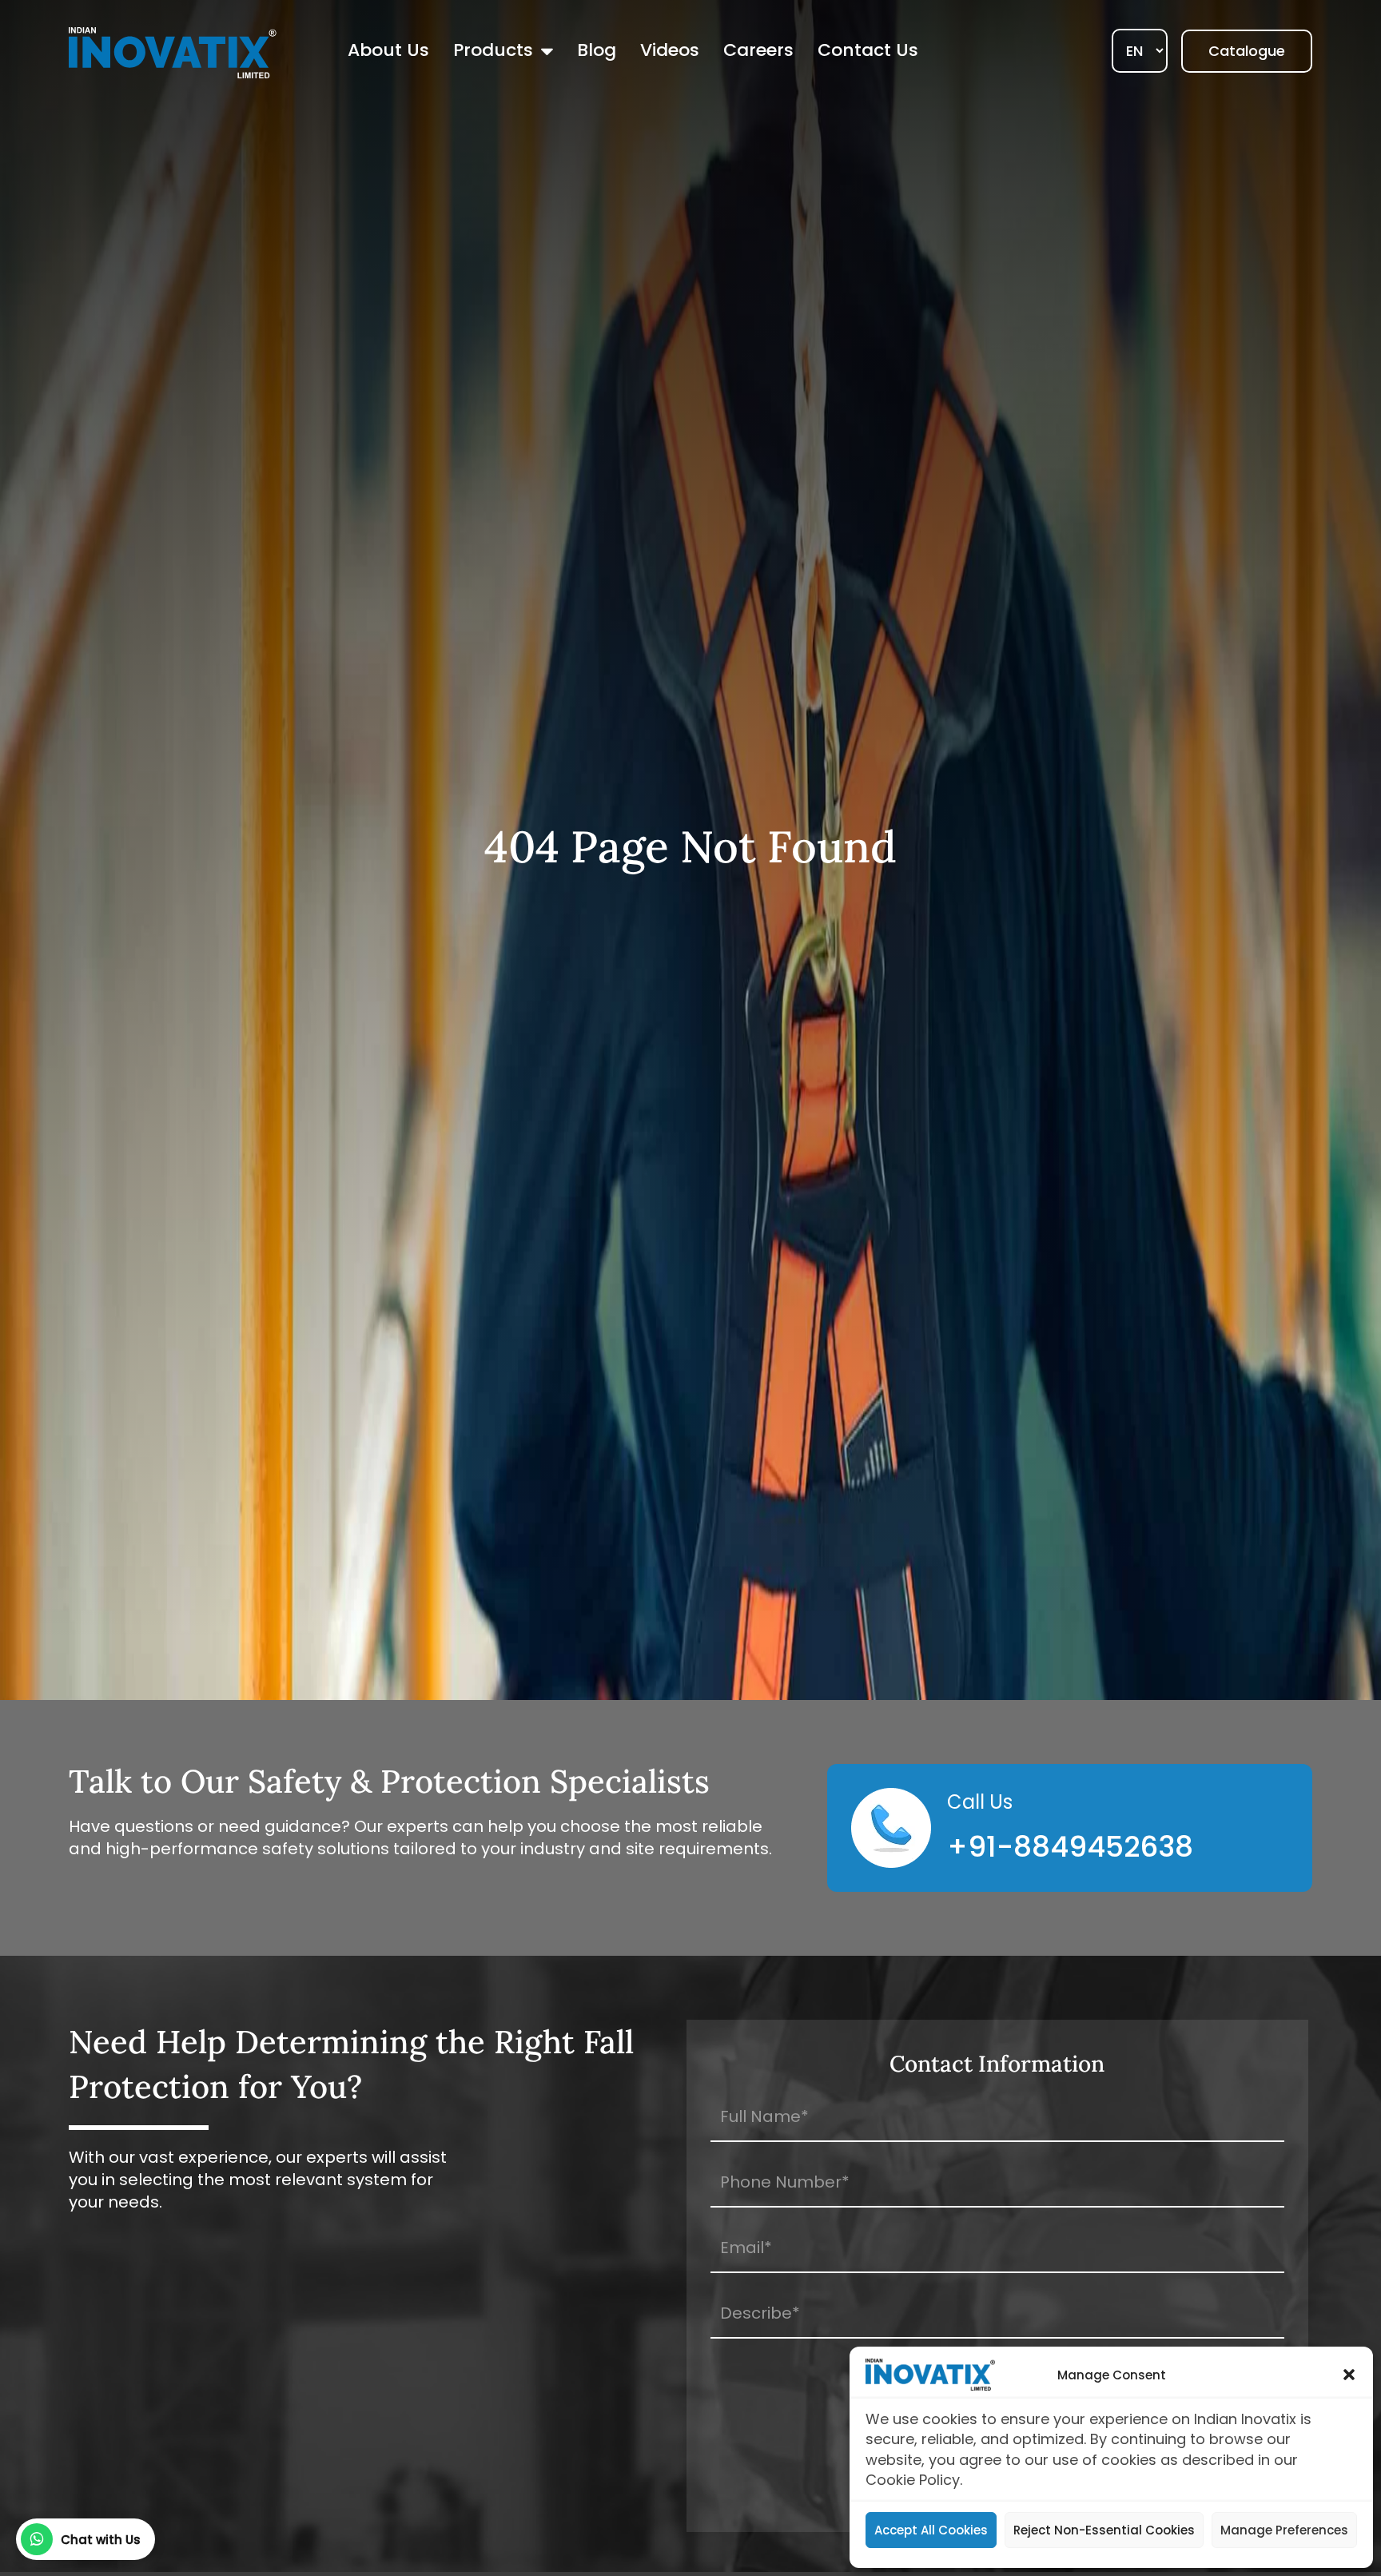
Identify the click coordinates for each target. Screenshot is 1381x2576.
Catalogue (1247, 51)
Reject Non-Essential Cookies (1104, 2530)
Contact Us (868, 50)
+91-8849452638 (1070, 1847)
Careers (758, 50)
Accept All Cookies (931, 2530)
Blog (597, 50)
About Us (388, 50)
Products (493, 50)
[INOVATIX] (173, 52)
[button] (1349, 2375)
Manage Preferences (1284, 2530)
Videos (670, 50)
